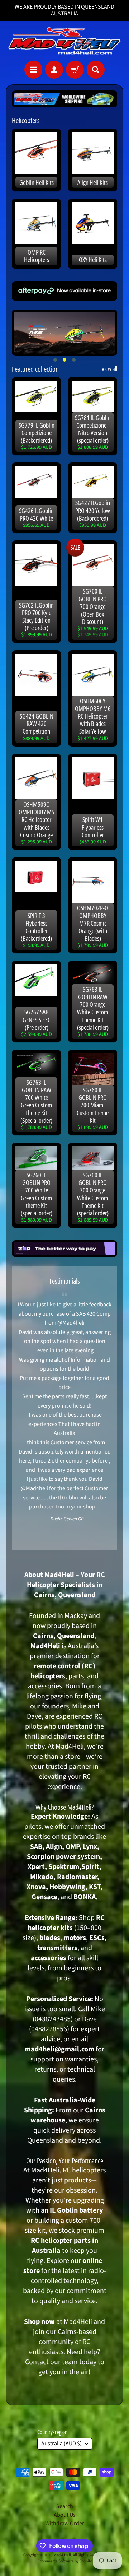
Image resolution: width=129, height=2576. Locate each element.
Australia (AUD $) (61, 2444)
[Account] (54, 70)
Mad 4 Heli (62, 2555)
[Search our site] (96, 70)
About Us (65, 2515)
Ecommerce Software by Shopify (65, 2561)
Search (65, 2506)
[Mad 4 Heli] (64, 41)
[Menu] (33, 70)
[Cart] (75, 70)
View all (109, 369)
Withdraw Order (65, 2524)
